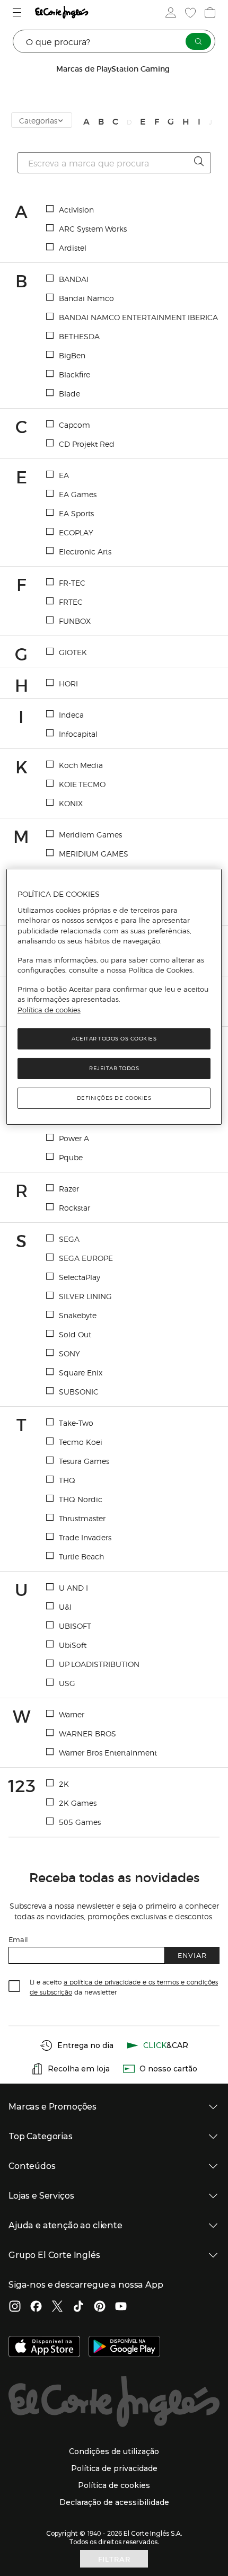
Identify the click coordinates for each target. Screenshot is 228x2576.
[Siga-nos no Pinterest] (100, 2307)
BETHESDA (79, 336)
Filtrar (114, 2559)
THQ (67, 1480)
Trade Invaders (85, 1537)
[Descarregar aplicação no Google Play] (124, 2348)
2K (64, 1784)
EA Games (78, 494)
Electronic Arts (85, 551)
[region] (114, 997)
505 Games (80, 1822)
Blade (69, 393)
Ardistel (73, 248)
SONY (69, 1353)
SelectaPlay (80, 1277)
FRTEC (71, 602)
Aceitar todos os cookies (114, 1039)
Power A (74, 1138)
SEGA (69, 1239)
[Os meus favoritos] (189, 13)
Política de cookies (49, 1010)
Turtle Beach (81, 1556)
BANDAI (74, 279)
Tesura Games (84, 1461)
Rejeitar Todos (114, 1068)
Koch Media (81, 765)
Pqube (71, 1157)
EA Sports (76, 513)
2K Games (78, 1803)
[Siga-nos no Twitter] (57, 2307)
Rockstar (74, 1207)
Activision (76, 209)
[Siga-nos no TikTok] (78, 2307)
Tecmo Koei (81, 1442)
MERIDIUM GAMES (94, 853)
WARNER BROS (87, 1733)
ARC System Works (93, 228)
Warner (72, 1714)
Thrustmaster (82, 1518)
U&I (65, 1607)
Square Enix (81, 1372)
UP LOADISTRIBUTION (99, 1664)
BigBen (72, 355)
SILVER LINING (85, 1296)
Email (18, 1939)
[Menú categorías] (18, 12)
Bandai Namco (86, 298)
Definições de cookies (114, 1098)
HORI (68, 683)
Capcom (74, 425)
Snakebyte (78, 1315)
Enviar (192, 1955)
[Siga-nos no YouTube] (121, 2307)
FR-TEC (72, 583)
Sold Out (75, 1334)
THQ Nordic (81, 1499)
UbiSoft (73, 1645)
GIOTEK (73, 652)
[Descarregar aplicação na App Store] (44, 2348)
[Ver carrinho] (209, 13)
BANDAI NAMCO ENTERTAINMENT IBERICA (138, 317)
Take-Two (76, 1423)
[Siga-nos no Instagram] (15, 2307)
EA (64, 475)
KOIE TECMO (82, 784)
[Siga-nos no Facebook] (36, 2307)
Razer (69, 1188)
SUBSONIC (79, 1391)
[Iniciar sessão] (170, 13)
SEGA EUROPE (86, 1258)
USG (67, 1683)
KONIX (71, 803)
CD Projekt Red (87, 444)
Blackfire (74, 374)
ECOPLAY (76, 532)
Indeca (71, 714)
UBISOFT (75, 1626)
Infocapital (78, 734)
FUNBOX (75, 621)
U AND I (73, 1587)
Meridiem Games (90, 834)
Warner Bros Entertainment (108, 1752)
